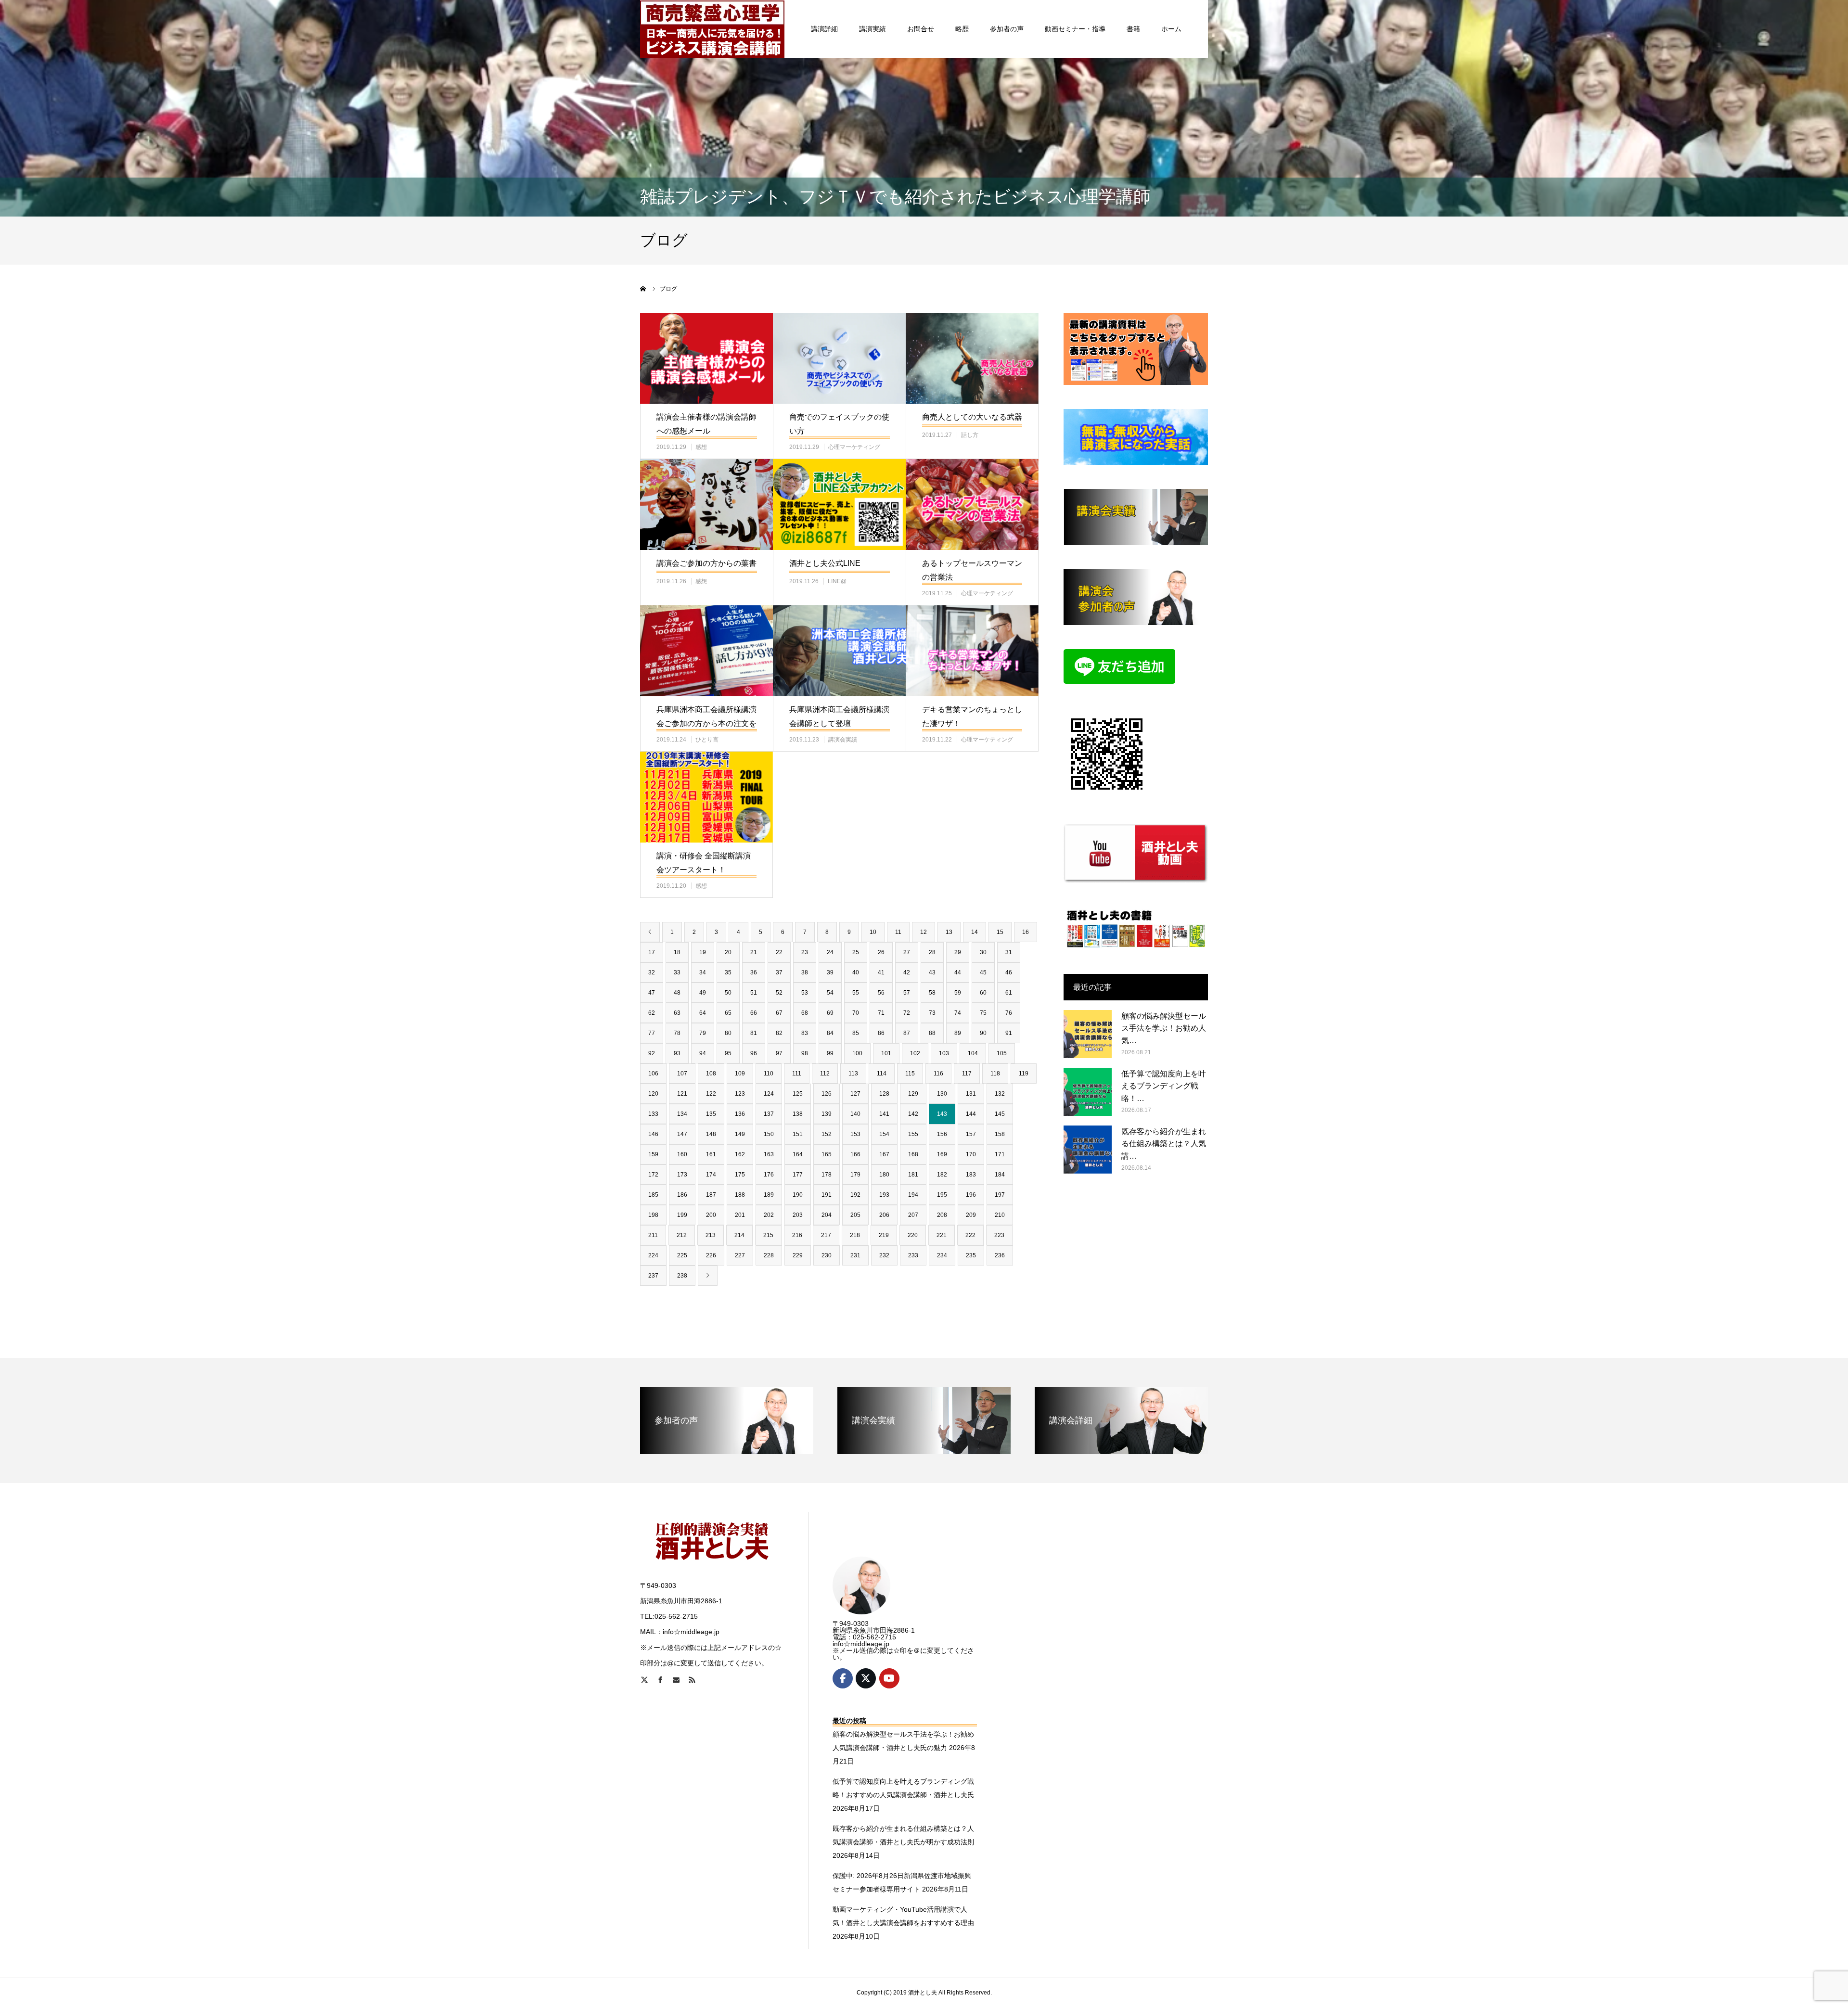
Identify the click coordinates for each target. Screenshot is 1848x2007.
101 (886, 1053)
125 (798, 1094)
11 (898, 932)
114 (882, 1074)
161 (711, 1154)
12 (924, 932)
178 (827, 1175)
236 (1000, 1255)
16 (1026, 932)
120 (653, 1094)
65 (728, 1013)
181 (913, 1175)
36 (754, 972)
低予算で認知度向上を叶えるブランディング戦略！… (1164, 1086)
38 (805, 972)
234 (942, 1255)
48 (677, 993)
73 (932, 1013)
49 (703, 993)
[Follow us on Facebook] (843, 1678)
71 (881, 1013)
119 (1024, 1074)
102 (915, 1053)
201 (740, 1215)
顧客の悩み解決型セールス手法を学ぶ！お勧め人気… (1164, 1028)
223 (999, 1235)
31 (1009, 952)
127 (855, 1094)
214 (739, 1235)
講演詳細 (824, 29)
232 (884, 1255)
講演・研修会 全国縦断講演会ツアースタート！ (704, 863)
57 (907, 993)
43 (932, 972)
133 (653, 1114)
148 (711, 1134)
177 (798, 1175)
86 (881, 1033)
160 (682, 1154)
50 (728, 993)
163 (769, 1154)
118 (995, 1074)
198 (653, 1215)
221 (942, 1235)
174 (711, 1175)
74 (958, 1013)
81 (754, 1033)
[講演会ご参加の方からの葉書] (706, 505)
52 (779, 993)
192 (855, 1195)
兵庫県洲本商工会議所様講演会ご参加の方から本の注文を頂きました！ (706, 723)
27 (907, 952)
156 (942, 1134)
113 (853, 1074)
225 (682, 1255)
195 (942, 1195)
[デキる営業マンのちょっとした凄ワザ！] (972, 651)
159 (653, 1154)
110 (769, 1074)
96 (754, 1053)
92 (652, 1053)
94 (703, 1053)
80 (728, 1033)
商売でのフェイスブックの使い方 (839, 424)
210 (1000, 1215)
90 (983, 1033)
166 (855, 1154)
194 (913, 1195)
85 (856, 1033)
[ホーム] (643, 289)
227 (740, 1255)
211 (653, 1235)
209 (971, 1215)
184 (1000, 1175)
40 (856, 972)
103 (944, 1053)
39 (830, 972)
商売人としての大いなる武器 (972, 417)
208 (942, 1215)
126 (827, 1094)
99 (830, 1053)
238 (682, 1276)
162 (740, 1154)
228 (769, 1255)
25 (856, 952)
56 (881, 993)
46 (1009, 972)
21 (754, 952)
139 (827, 1114)
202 (769, 1215)
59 (958, 993)
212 (682, 1235)
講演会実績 (843, 740)
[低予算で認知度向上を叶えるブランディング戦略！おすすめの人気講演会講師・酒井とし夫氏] (1088, 1092)
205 (855, 1215)
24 (830, 952)
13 (949, 932)
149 (740, 1134)
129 (913, 1094)
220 (913, 1235)
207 (913, 1215)
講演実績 (873, 29)
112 (825, 1074)
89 (958, 1033)
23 (805, 952)
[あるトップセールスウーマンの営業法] (972, 505)
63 (677, 1013)
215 (768, 1235)
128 (884, 1094)
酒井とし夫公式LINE (825, 563)
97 (779, 1053)
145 (1000, 1114)
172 (653, 1175)
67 (779, 1013)
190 (798, 1195)
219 (884, 1235)
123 (740, 1094)
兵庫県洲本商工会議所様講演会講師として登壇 (839, 716)
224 (653, 1255)
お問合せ (921, 29)
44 (958, 972)
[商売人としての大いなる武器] (972, 358)
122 (711, 1094)
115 (910, 1074)
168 (913, 1154)
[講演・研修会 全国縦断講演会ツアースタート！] (706, 797)
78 (677, 1033)
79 (703, 1033)
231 (855, 1255)
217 (826, 1235)
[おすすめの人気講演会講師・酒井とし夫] (712, 29)
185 (653, 1195)
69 (830, 1013)
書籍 (1133, 29)
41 (881, 972)
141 (884, 1114)
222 (970, 1235)
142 (913, 1114)
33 (677, 972)
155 (913, 1134)
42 (907, 972)
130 (942, 1094)
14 (975, 932)
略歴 (962, 29)
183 (971, 1175)
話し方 (970, 435)
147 (682, 1134)
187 (711, 1195)
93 (677, 1053)
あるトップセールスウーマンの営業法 (972, 570)
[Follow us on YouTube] (889, 1678)
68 (805, 1013)
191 (827, 1195)
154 (884, 1134)
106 (653, 1074)
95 (728, 1053)
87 (907, 1033)
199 (682, 1215)
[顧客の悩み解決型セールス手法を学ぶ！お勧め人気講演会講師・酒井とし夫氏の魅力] (1088, 1034)
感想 (701, 447)
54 (830, 993)
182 (942, 1175)
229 (798, 1255)
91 (1009, 1033)
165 (827, 1154)
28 (932, 952)
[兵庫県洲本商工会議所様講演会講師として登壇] (839, 651)
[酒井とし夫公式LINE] (839, 505)
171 (1000, 1154)
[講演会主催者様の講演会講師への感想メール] (706, 358)
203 (798, 1215)
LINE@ (837, 581)
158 (1000, 1134)
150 (769, 1134)
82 (779, 1033)
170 (971, 1154)
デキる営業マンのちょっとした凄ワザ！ (972, 716)
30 (983, 952)
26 (881, 952)
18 (677, 952)
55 (856, 993)
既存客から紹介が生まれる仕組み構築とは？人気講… (1164, 1144)
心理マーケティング (854, 447)
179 (855, 1175)
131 (971, 1094)
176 (769, 1175)
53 (805, 993)
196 (971, 1195)
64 (703, 1013)
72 (907, 1013)
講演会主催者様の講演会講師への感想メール (706, 424)
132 (1000, 1094)
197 (1000, 1195)
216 (797, 1235)
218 (855, 1235)
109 (740, 1074)
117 (967, 1074)
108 (711, 1074)
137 (769, 1114)
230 (827, 1255)
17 (652, 952)
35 (728, 972)
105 (1002, 1053)
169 (942, 1154)
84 (830, 1033)
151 (798, 1134)
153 (855, 1134)
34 (703, 972)
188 (740, 1195)
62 (652, 1013)
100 (857, 1053)
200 (711, 1215)
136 (740, 1114)
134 (682, 1114)
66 (754, 1013)
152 (827, 1134)
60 (983, 993)
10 (873, 932)
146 (653, 1134)
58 (932, 993)
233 (913, 1255)
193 (884, 1195)
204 (827, 1215)
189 (769, 1195)
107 (682, 1074)
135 (711, 1114)
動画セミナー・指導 (1075, 29)
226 (711, 1255)
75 (983, 1013)
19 (703, 952)
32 (652, 972)
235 (971, 1255)
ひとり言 (707, 740)
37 (779, 972)
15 (1000, 932)
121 (682, 1094)
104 (973, 1053)
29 (958, 952)
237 (653, 1276)
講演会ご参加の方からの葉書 (706, 563)
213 (711, 1235)
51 (754, 993)
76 (1009, 1013)
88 (932, 1033)
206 (884, 1215)
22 (779, 952)
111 (797, 1074)
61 (1009, 993)
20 (728, 952)
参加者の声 (1007, 29)
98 (805, 1053)
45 (983, 972)
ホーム (1171, 29)
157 (971, 1134)
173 (682, 1175)
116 (938, 1074)
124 (769, 1094)
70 (856, 1013)
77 (652, 1033)
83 (805, 1033)
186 (682, 1195)
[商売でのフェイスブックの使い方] (839, 358)
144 (971, 1114)
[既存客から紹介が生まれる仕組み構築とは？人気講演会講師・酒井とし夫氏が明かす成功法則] (1088, 1150)
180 (884, 1175)
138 (798, 1114)
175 (740, 1175)
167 (884, 1154)
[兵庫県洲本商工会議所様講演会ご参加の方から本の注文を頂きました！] (706, 651)
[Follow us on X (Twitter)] (866, 1678)
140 (855, 1114)
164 (798, 1154)
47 (652, 993)
